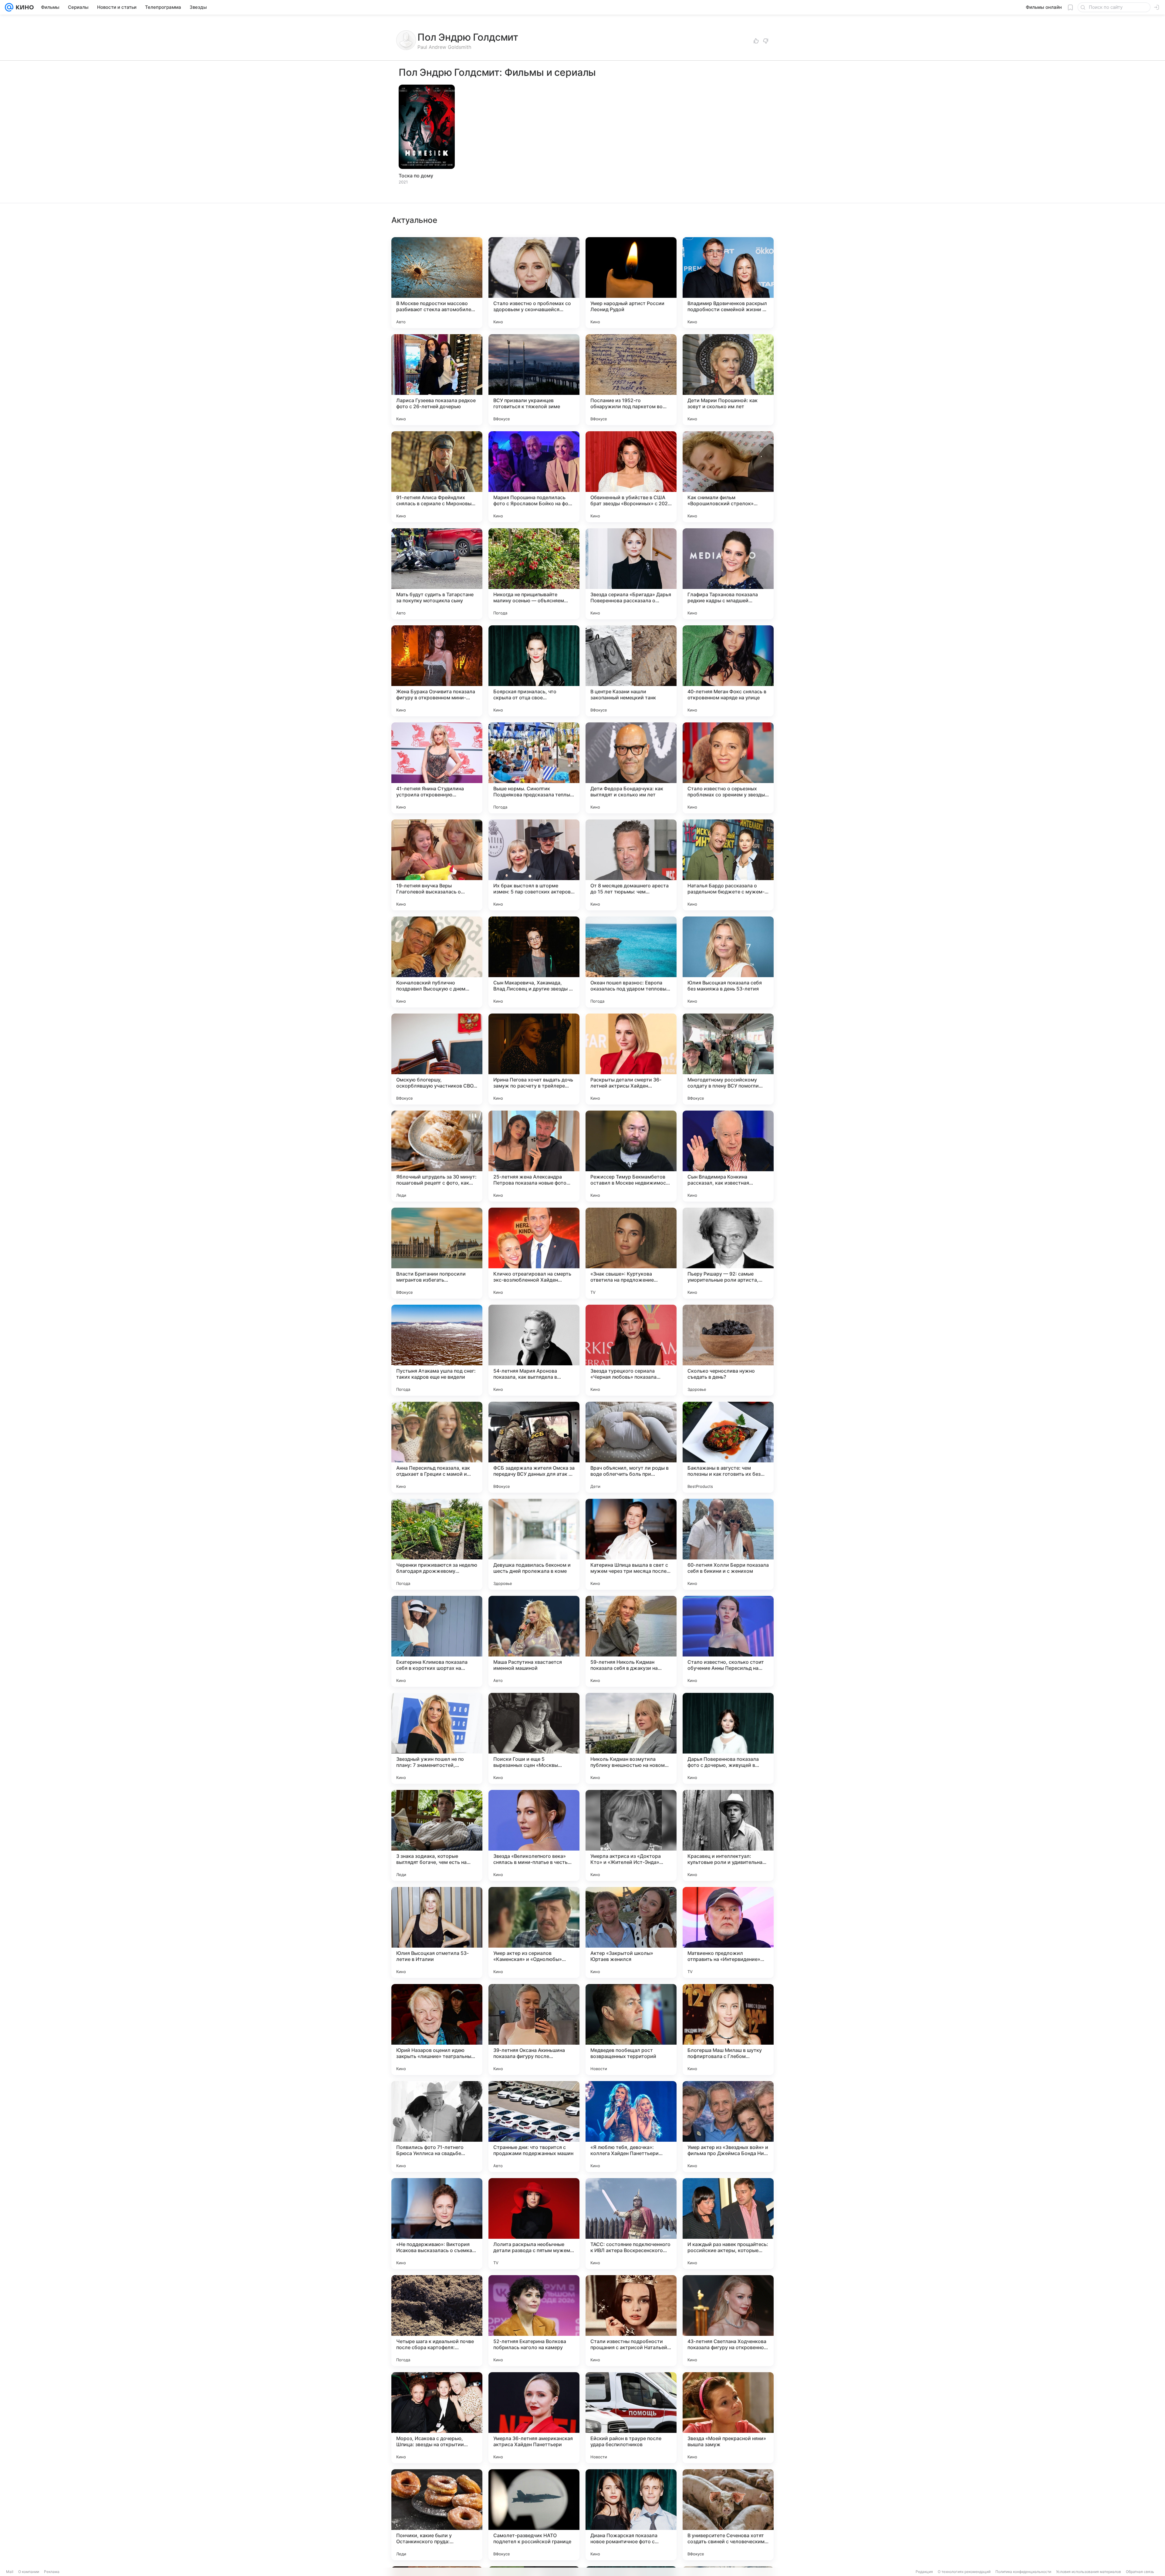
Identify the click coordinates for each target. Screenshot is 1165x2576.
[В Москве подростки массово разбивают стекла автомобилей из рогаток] (437, 283)
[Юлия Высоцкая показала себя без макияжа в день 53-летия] (728, 962)
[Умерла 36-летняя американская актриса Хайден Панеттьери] (534, 2418)
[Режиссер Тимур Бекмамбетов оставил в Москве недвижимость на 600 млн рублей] (631, 1156)
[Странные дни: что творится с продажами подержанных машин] (534, 2127)
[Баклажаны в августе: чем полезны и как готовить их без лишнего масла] (728, 1447)
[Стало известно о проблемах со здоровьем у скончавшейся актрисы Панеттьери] (534, 283)
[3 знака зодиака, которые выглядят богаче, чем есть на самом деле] (437, 1835)
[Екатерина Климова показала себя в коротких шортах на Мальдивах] (437, 1641)
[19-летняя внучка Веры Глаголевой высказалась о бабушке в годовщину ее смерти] (437, 865)
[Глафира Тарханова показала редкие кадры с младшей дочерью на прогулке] (728, 574)
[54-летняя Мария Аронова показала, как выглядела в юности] (534, 1350)
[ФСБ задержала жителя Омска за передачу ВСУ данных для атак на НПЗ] (534, 1447)
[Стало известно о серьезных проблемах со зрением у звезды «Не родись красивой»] (728, 768)
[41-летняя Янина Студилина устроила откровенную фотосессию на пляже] (437, 768)
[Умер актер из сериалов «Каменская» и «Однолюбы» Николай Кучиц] (534, 1932)
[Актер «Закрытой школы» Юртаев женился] (631, 1932)
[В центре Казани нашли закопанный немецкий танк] (631, 671)
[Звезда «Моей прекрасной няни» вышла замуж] (728, 2418)
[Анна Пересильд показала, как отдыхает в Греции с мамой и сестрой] (437, 1447)
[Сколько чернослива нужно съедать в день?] (728, 1350)
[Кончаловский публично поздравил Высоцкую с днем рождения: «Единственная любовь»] (437, 962)
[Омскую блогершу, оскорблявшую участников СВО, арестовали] (437, 1059)
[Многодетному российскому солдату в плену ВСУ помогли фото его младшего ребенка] (728, 1059)
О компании (29, 2572)
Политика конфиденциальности (1023, 2572)
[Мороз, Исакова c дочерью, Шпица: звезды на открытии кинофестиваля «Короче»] (437, 2418)
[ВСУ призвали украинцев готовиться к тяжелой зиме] (534, 380)
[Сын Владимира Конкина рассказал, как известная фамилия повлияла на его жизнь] (728, 1156)
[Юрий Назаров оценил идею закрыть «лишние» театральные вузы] (437, 2030)
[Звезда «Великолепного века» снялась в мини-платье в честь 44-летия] (534, 1835)
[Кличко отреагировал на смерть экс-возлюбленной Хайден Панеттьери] (534, 1253)
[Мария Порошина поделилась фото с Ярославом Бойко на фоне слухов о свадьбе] (534, 477)
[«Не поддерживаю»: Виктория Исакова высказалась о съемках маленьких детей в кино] (437, 2224)
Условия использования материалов (1089, 2572)
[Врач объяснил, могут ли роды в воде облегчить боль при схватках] (631, 1447)
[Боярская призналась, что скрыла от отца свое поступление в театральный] (534, 671)
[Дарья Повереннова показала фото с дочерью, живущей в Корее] (728, 1738)
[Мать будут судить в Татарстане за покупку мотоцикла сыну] (437, 574)
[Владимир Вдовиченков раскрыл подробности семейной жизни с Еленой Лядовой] (728, 283)
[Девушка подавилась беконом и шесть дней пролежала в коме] (534, 1544)
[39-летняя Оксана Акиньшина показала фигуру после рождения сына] (534, 2030)
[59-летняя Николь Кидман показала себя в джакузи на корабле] (631, 1641)
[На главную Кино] (24, 7)
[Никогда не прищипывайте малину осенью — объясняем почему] (534, 574)
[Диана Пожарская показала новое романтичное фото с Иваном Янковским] (631, 2515)
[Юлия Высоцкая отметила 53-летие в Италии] (437, 1932)
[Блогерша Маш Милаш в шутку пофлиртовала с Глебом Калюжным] (728, 2030)
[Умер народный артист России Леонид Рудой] (631, 283)
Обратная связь (1140, 2572)
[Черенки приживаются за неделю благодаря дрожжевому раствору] (437, 1544)
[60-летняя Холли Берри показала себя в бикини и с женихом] (728, 1544)
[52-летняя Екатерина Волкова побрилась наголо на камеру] (534, 2321)
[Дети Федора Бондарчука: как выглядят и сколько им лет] (631, 768)
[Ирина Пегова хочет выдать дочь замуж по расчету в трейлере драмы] (534, 1059)
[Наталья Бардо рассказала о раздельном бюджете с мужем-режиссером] (728, 865)
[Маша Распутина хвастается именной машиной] (534, 1641)
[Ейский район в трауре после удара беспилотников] (631, 2418)
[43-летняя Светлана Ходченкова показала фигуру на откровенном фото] (728, 2321)
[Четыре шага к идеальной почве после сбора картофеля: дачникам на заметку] (437, 2321)
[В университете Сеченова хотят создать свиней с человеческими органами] (728, 2515)
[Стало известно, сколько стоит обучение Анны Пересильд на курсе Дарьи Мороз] (728, 1641)
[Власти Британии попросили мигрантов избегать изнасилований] (437, 1253)
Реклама (52, 2572)
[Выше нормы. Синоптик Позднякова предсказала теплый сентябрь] (534, 768)
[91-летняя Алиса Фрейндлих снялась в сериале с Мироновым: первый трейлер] (437, 477)
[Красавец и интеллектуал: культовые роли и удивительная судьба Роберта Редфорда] (728, 1835)
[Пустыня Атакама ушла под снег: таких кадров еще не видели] (437, 1350)
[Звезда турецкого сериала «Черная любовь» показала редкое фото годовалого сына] (631, 1350)
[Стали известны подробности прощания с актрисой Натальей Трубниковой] (631, 2321)
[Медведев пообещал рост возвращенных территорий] (631, 2030)
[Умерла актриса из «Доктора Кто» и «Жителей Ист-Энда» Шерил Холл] (631, 1835)
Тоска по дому (416, 176)
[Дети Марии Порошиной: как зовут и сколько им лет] (728, 380)
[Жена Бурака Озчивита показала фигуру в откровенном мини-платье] (437, 671)
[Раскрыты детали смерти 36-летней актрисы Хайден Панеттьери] (631, 1059)
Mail (10, 2572)
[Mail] (9, 7)
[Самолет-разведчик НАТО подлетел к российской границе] (534, 2515)
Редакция (924, 2572)
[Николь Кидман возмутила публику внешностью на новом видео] (631, 1738)
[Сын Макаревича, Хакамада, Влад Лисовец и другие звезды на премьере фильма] (534, 962)
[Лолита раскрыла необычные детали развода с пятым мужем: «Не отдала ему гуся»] (534, 2224)
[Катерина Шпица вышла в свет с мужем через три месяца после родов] (631, 1544)
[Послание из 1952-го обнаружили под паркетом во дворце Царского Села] (631, 380)
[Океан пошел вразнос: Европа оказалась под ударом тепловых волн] (631, 962)
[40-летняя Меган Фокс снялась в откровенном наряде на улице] (728, 671)
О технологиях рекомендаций (964, 2572)
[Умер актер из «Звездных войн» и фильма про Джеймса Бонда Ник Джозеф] (728, 2127)
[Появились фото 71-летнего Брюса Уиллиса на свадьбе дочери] (437, 2127)
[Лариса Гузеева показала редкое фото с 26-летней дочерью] (437, 380)
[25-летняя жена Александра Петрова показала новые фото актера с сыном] (534, 1156)
